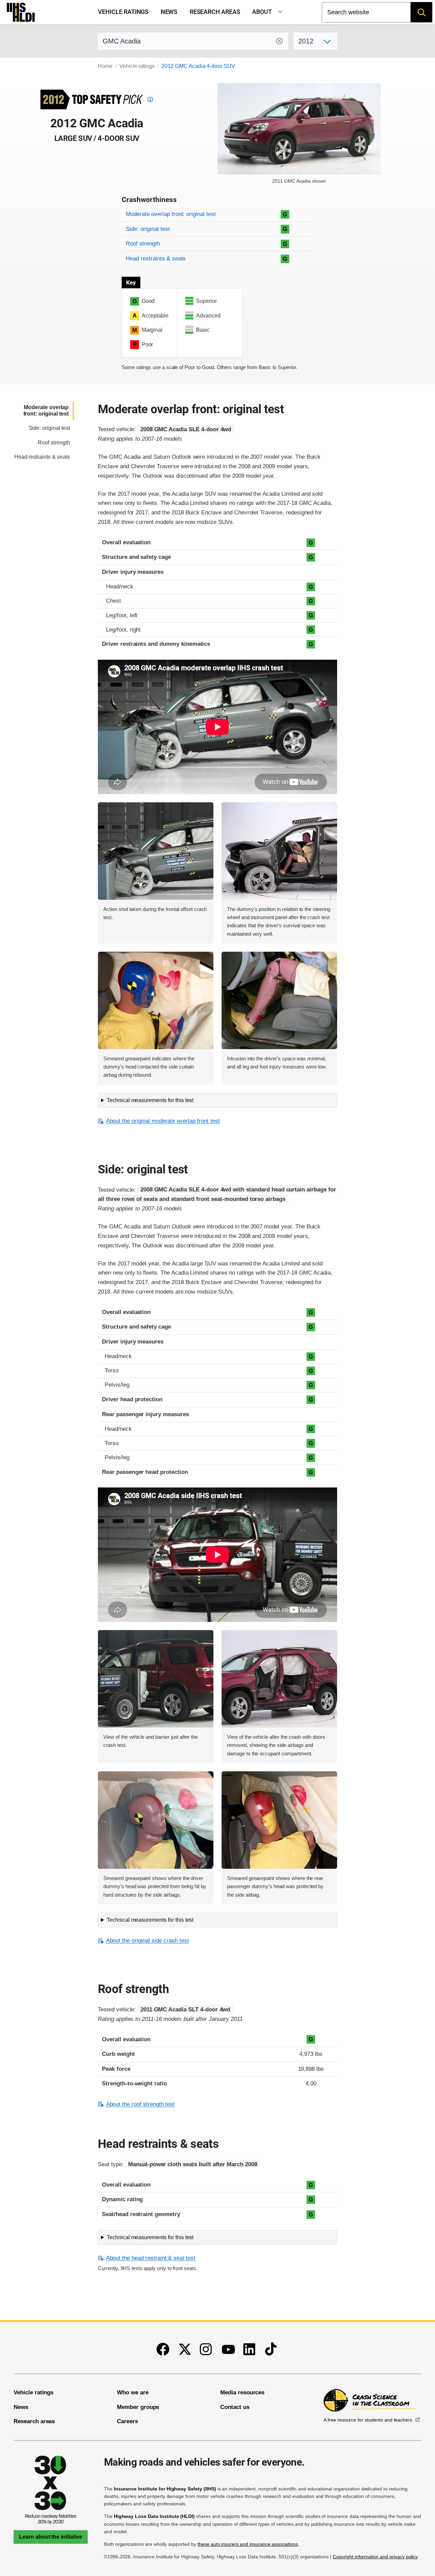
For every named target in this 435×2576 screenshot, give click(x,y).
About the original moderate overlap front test (163, 1121)
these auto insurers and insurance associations (248, 2544)
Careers (127, 2421)
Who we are (133, 2392)
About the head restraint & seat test (151, 2258)
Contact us (235, 2407)
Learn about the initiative (51, 2537)
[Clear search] (279, 41)
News (169, 12)
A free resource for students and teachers (368, 2420)
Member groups (138, 2407)
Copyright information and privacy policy (375, 2557)
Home (105, 66)
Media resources (242, 2392)
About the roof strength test (140, 2104)
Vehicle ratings (123, 12)
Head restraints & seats (156, 259)
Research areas (215, 12)
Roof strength (143, 244)
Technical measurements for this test (150, 1100)
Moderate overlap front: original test (171, 214)
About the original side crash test (147, 1941)
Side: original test (148, 229)
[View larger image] (156, 851)
